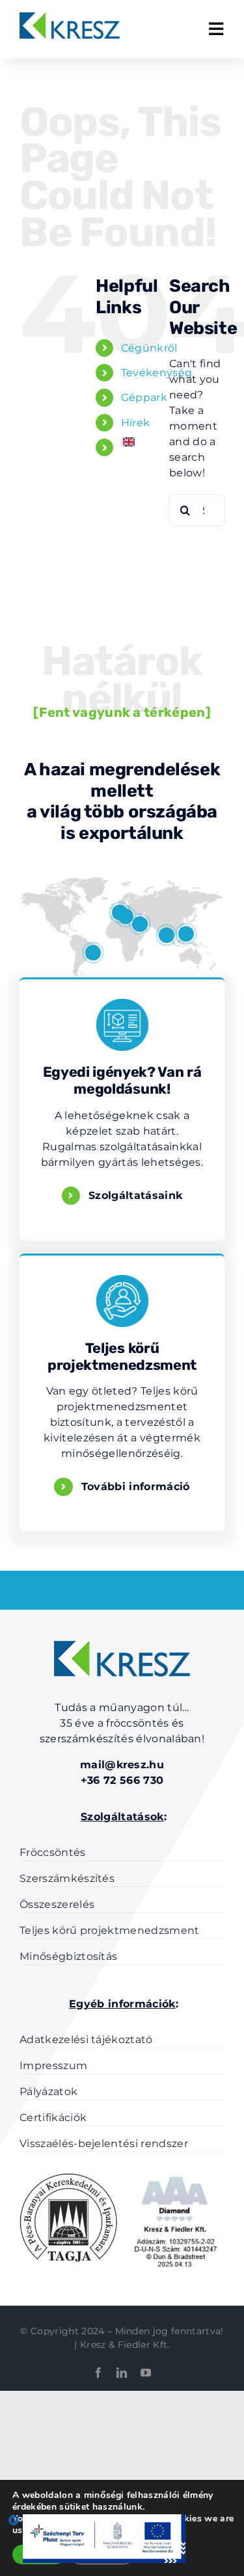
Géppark (144, 397)
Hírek (136, 423)
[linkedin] (122, 2373)
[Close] (14, 2520)
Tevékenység (157, 373)
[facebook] (98, 2373)
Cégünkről (149, 348)
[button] (93, 953)
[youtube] (146, 2373)
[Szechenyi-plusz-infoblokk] (104, 2519)
